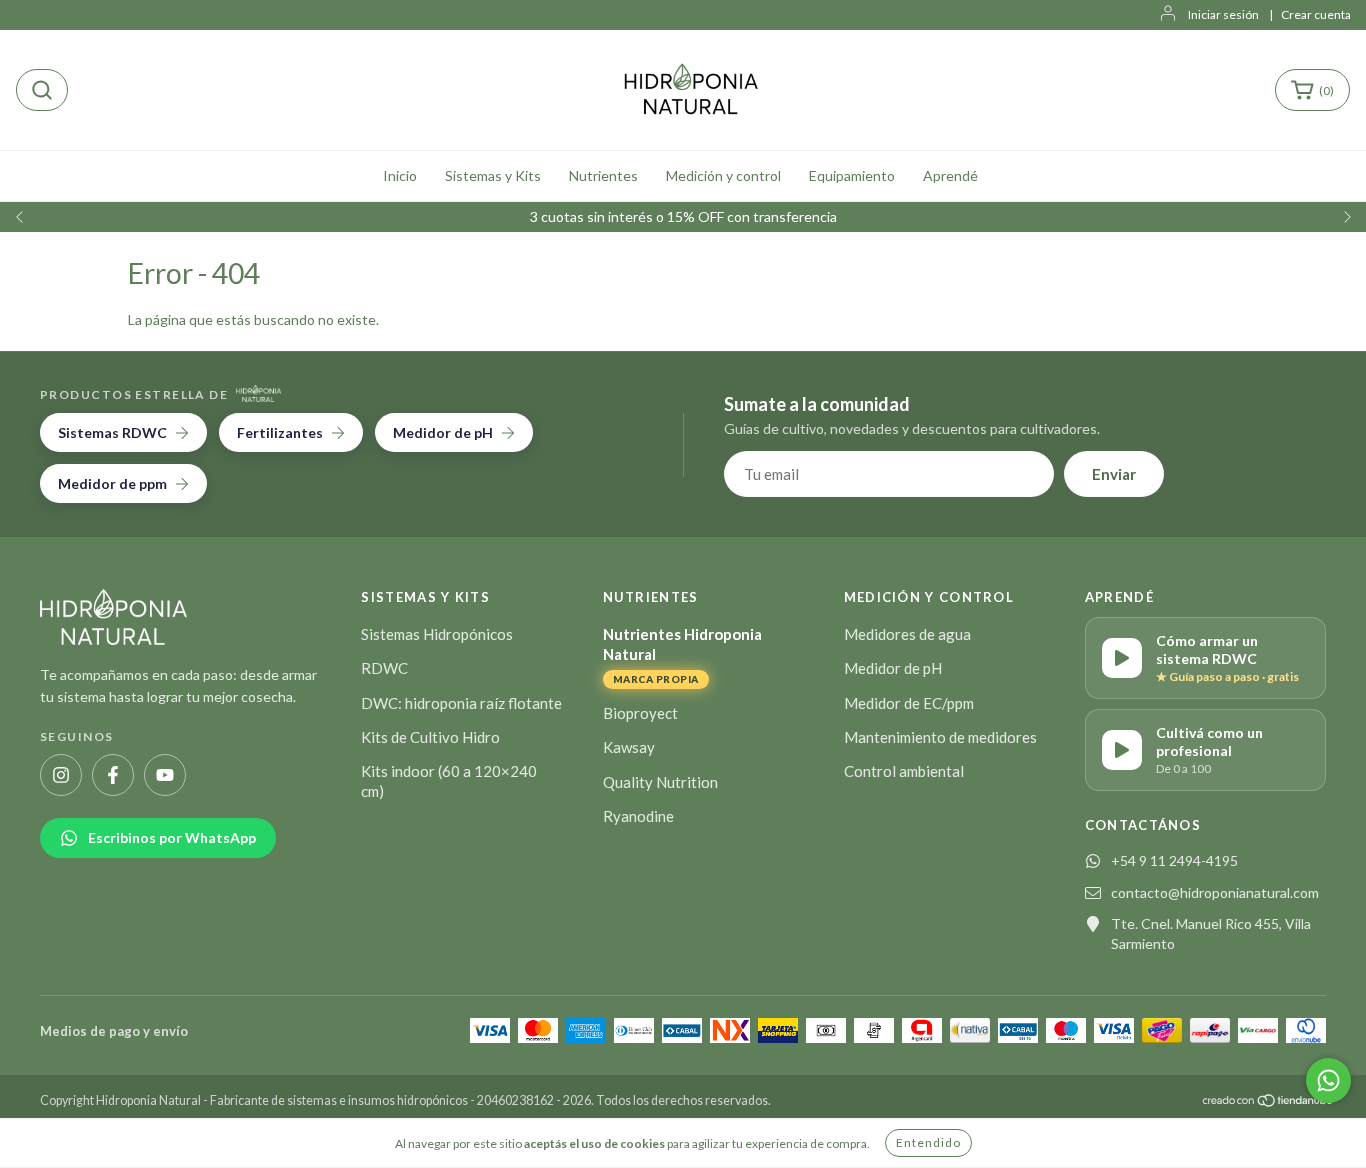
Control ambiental (904, 771)
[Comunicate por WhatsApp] (1328, 1080)
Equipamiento (852, 175)
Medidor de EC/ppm (909, 703)
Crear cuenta (1316, 14)
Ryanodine (638, 816)
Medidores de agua (907, 634)
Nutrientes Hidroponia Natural (682, 655)
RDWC (384, 668)
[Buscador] (42, 90)
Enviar (1114, 474)
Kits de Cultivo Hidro (430, 737)
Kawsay (629, 747)
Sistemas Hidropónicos (437, 634)
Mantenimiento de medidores (940, 737)
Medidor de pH (893, 668)
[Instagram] (61, 775)
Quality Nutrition (660, 782)
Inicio (400, 175)
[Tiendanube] (1268, 1100)
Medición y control (723, 175)
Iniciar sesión (1223, 14)
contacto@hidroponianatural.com (1215, 892)
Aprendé (950, 175)
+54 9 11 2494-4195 (1174, 860)
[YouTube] (165, 775)
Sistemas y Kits (493, 175)
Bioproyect (640, 713)
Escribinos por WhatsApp (172, 837)
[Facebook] (113, 775)
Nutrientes (603, 175)
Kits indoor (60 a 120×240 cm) (449, 781)
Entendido (928, 1142)
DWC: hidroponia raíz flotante (461, 703)
